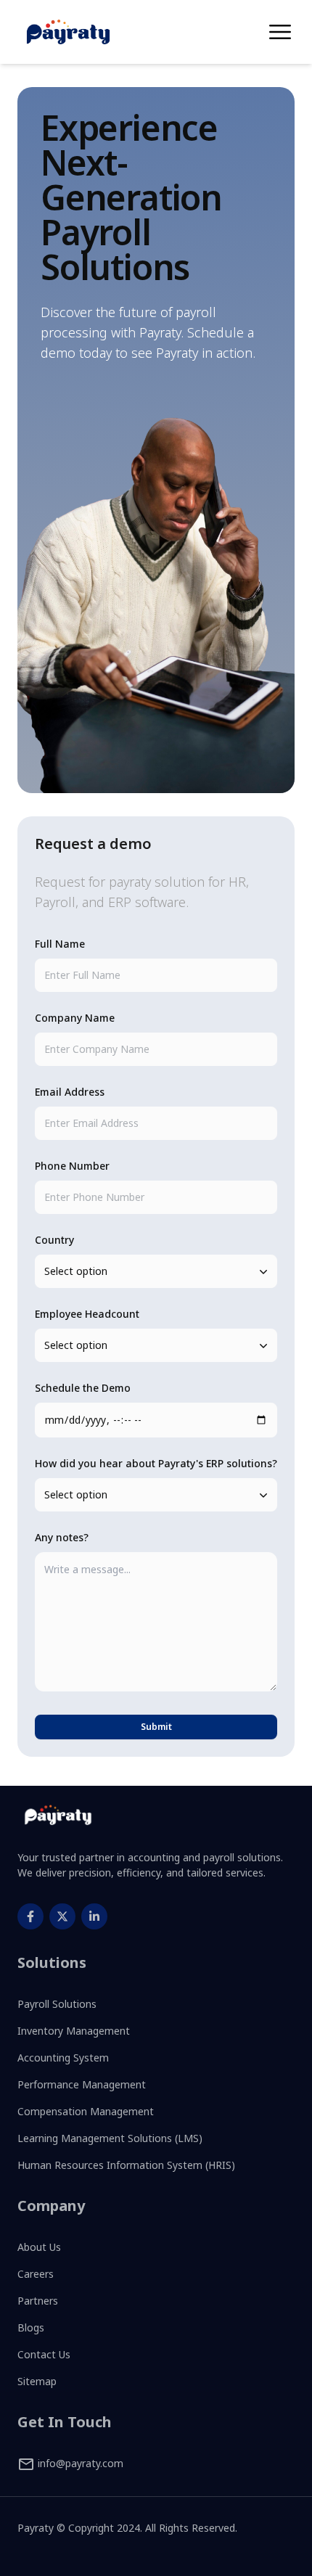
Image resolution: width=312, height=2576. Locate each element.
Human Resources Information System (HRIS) (126, 2165)
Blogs (31, 2327)
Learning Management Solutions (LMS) (110, 2138)
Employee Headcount (87, 1314)
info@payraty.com (79, 2463)
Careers (36, 2274)
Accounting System (63, 2058)
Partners (38, 2301)
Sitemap (37, 2381)
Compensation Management (86, 2111)
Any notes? (62, 1537)
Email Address (70, 1092)
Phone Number (72, 1166)
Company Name (75, 1018)
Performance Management (82, 2084)
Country (54, 1240)
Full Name (60, 944)
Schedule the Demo (83, 1388)
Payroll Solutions (57, 2004)
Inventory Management (74, 2031)
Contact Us (44, 2354)
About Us (39, 2247)
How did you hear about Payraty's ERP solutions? (156, 1463)
